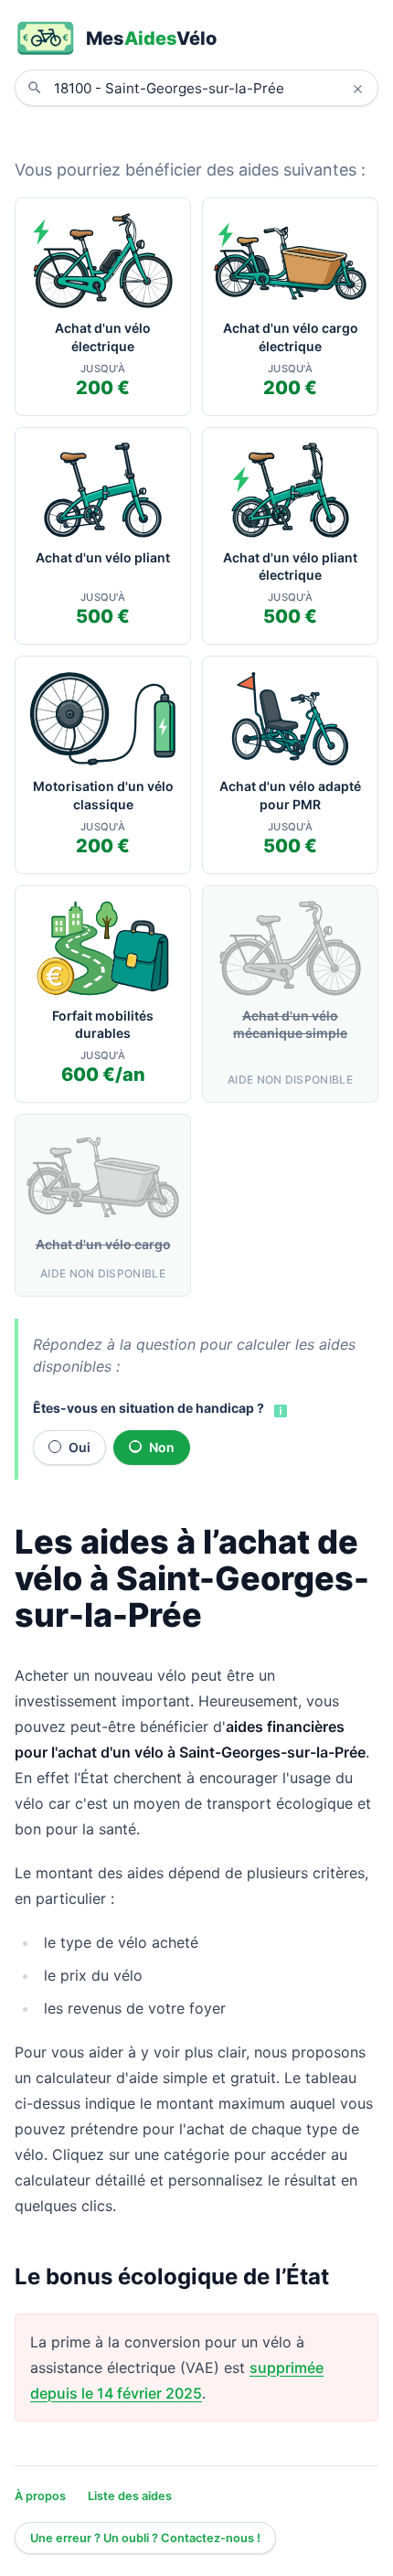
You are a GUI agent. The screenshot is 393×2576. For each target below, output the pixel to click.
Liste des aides (130, 2496)
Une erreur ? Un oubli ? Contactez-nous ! (145, 2538)
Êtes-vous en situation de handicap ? (149, 1408)
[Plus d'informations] (279, 1410)
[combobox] (210, 88)
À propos (40, 2496)
